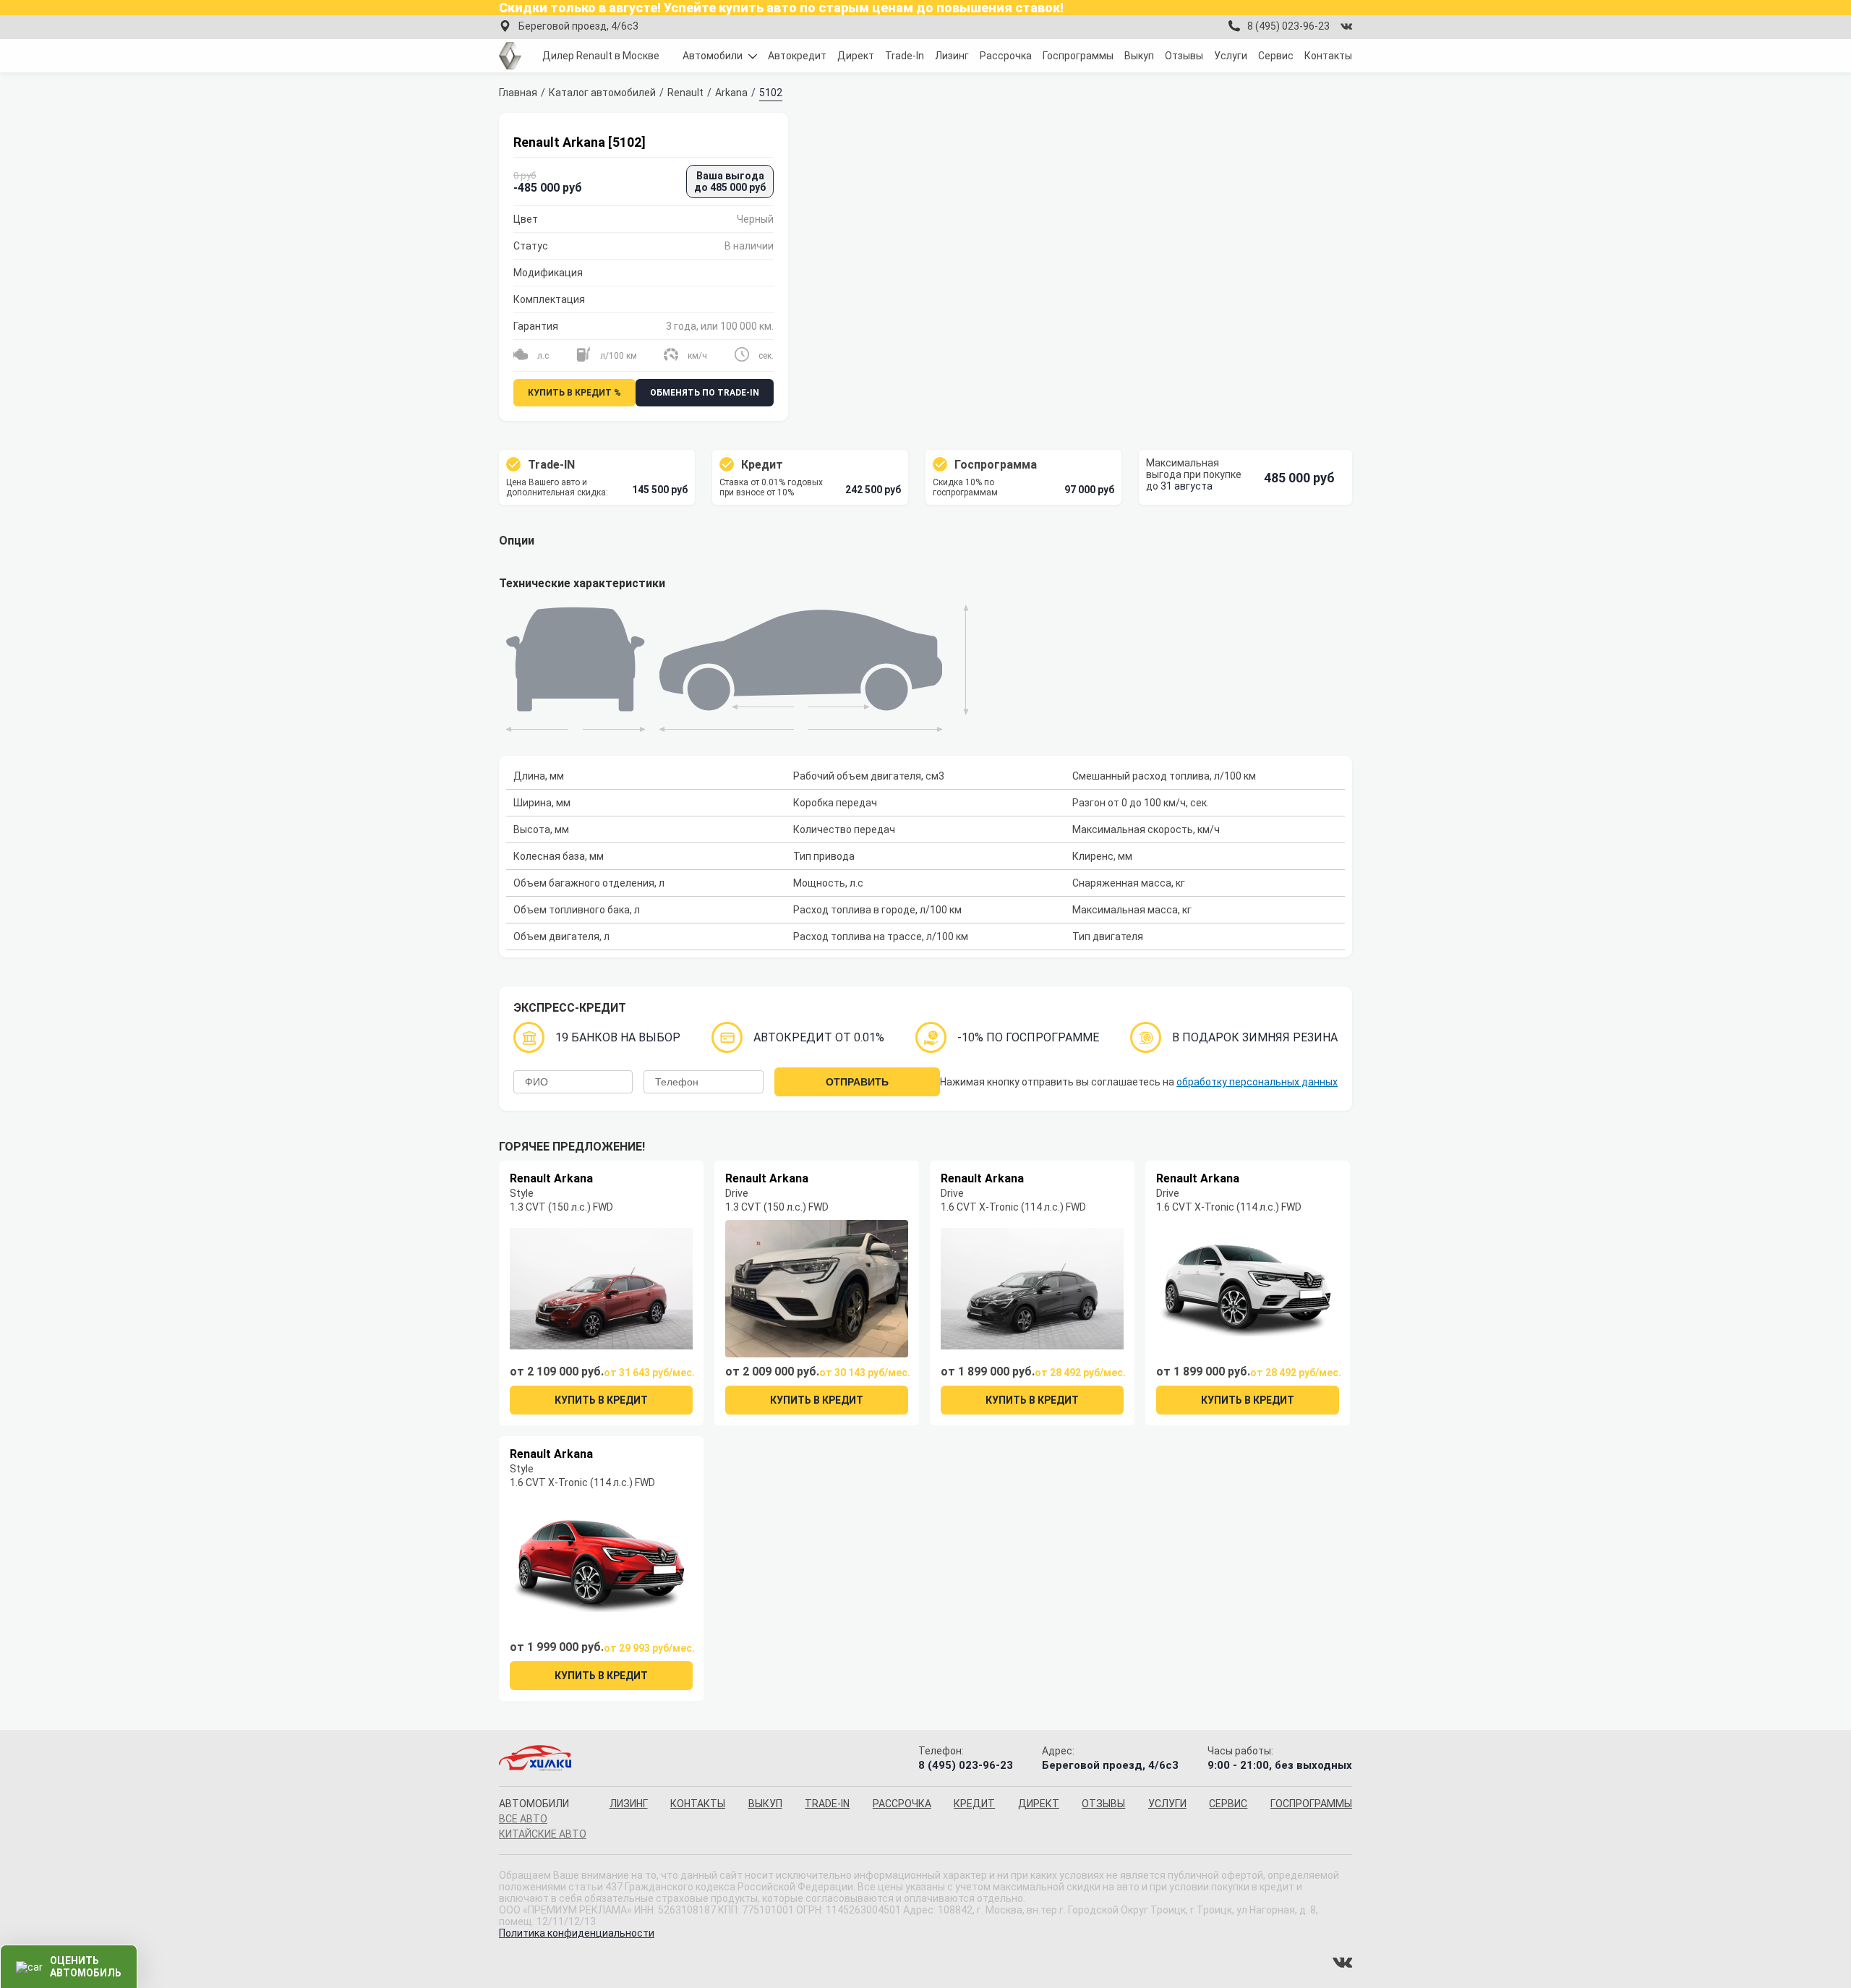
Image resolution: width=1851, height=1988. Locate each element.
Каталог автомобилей (602, 93)
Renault (685, 93)
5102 (771, 93)
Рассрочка (1006, 56)
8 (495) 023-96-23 (1288, 26)
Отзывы (1184, 56)
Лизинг (952, 56)
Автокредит (797, 56)
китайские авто (543, 1834)
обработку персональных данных (1257, 1082)
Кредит (974, 1804)
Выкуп (1139, 56)
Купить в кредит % (574, 393)
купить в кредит (601, 1400)
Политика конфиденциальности (577, 1933)
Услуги (1231, 56)
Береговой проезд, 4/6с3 (578, 26)
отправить (857, 1082)
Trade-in (827, 1804)
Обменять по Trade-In (705, 393)
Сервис (1276, 56)
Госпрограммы (1078, 56)
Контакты (1328, 56)
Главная (518, 93)
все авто (523, 1819)
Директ (856, 56)
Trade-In (905, 56)
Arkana (731, 93)
